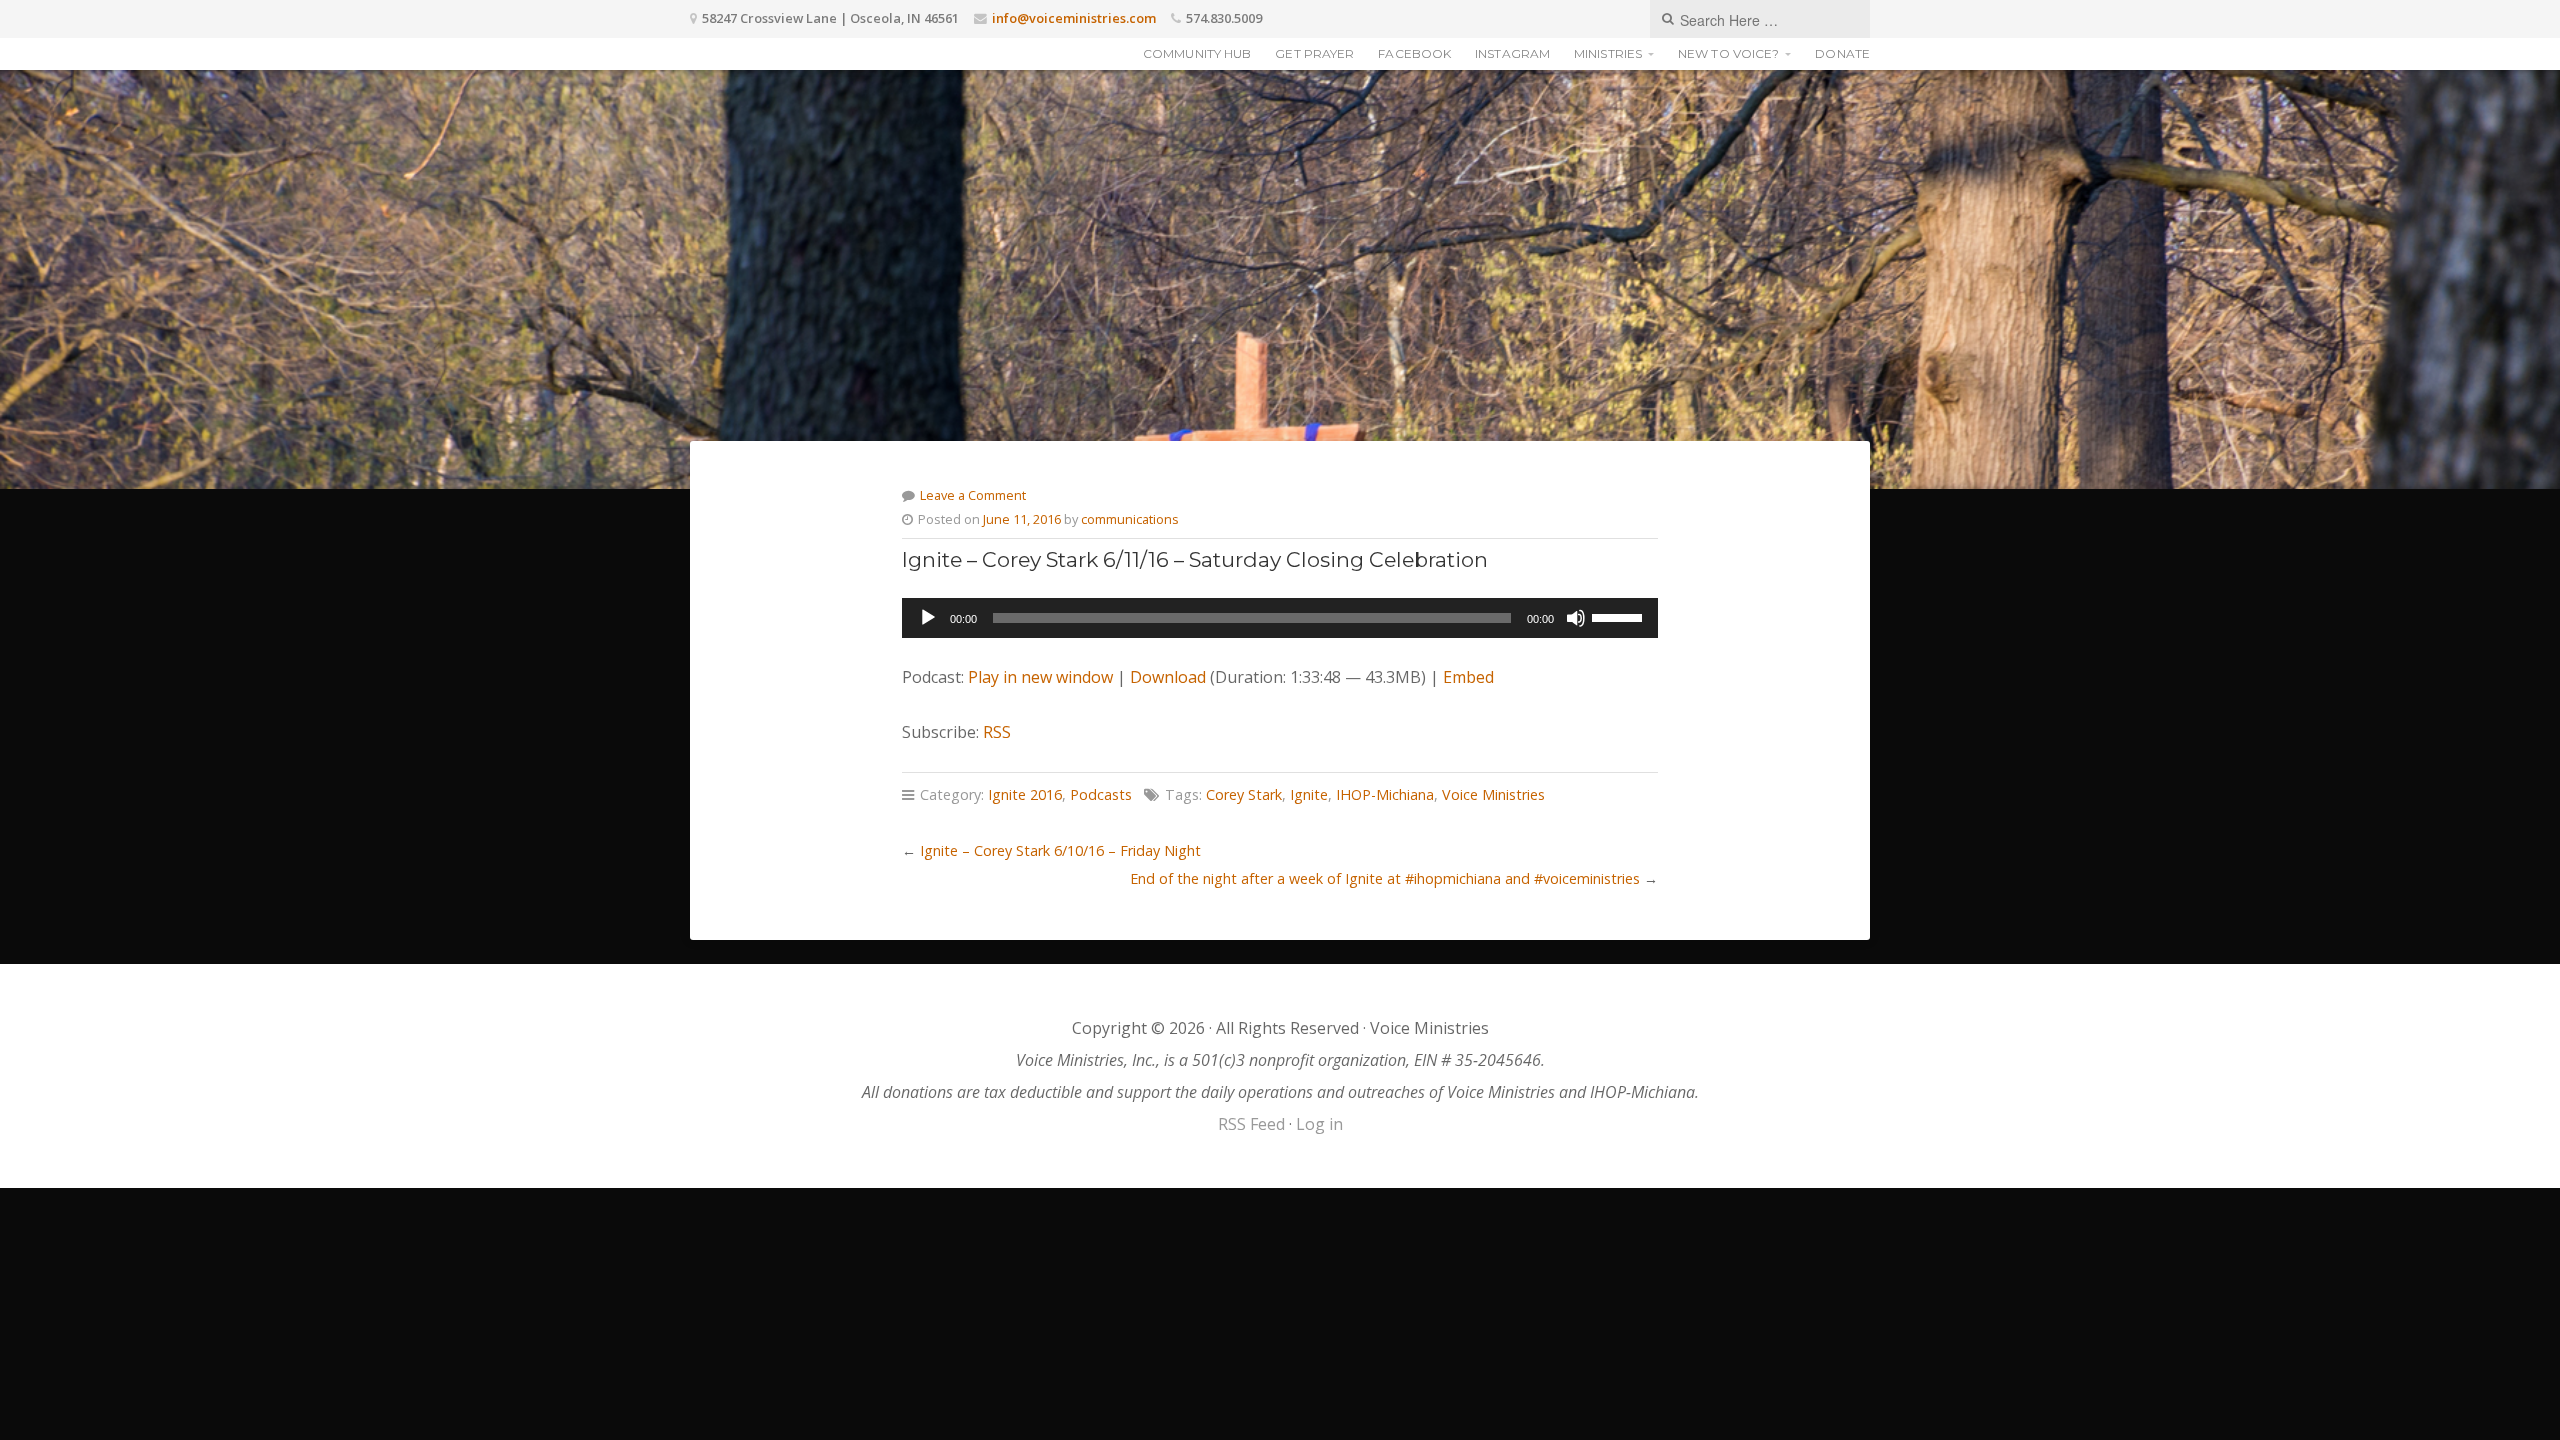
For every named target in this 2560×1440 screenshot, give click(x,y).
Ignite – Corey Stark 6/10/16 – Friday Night (1060, 850)
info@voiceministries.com (1074, 18)
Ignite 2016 (1025, 794)
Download (1168, 677)
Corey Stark (1244, 794)
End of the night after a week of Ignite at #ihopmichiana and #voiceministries (1385, 878)
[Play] (928, 618)
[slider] (1620, 616)
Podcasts (1101, 794)
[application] (1279, 618)
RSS (997, 732)
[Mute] (1576, 618)
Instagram (1512, 53)
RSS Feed (1251, 1124)
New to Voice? (1728, 53)
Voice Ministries (1493, 794)
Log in (1319, 1124)
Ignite (1309, 794)
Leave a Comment (973, 495)
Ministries (1608, 53)
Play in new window (1040, 677)
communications (1130, 519)
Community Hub (1197, 53)
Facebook (1414, 53)
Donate (1842, 53)
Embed (1468, 677)
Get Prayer (1314, 53)
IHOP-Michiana (1385, 794)
